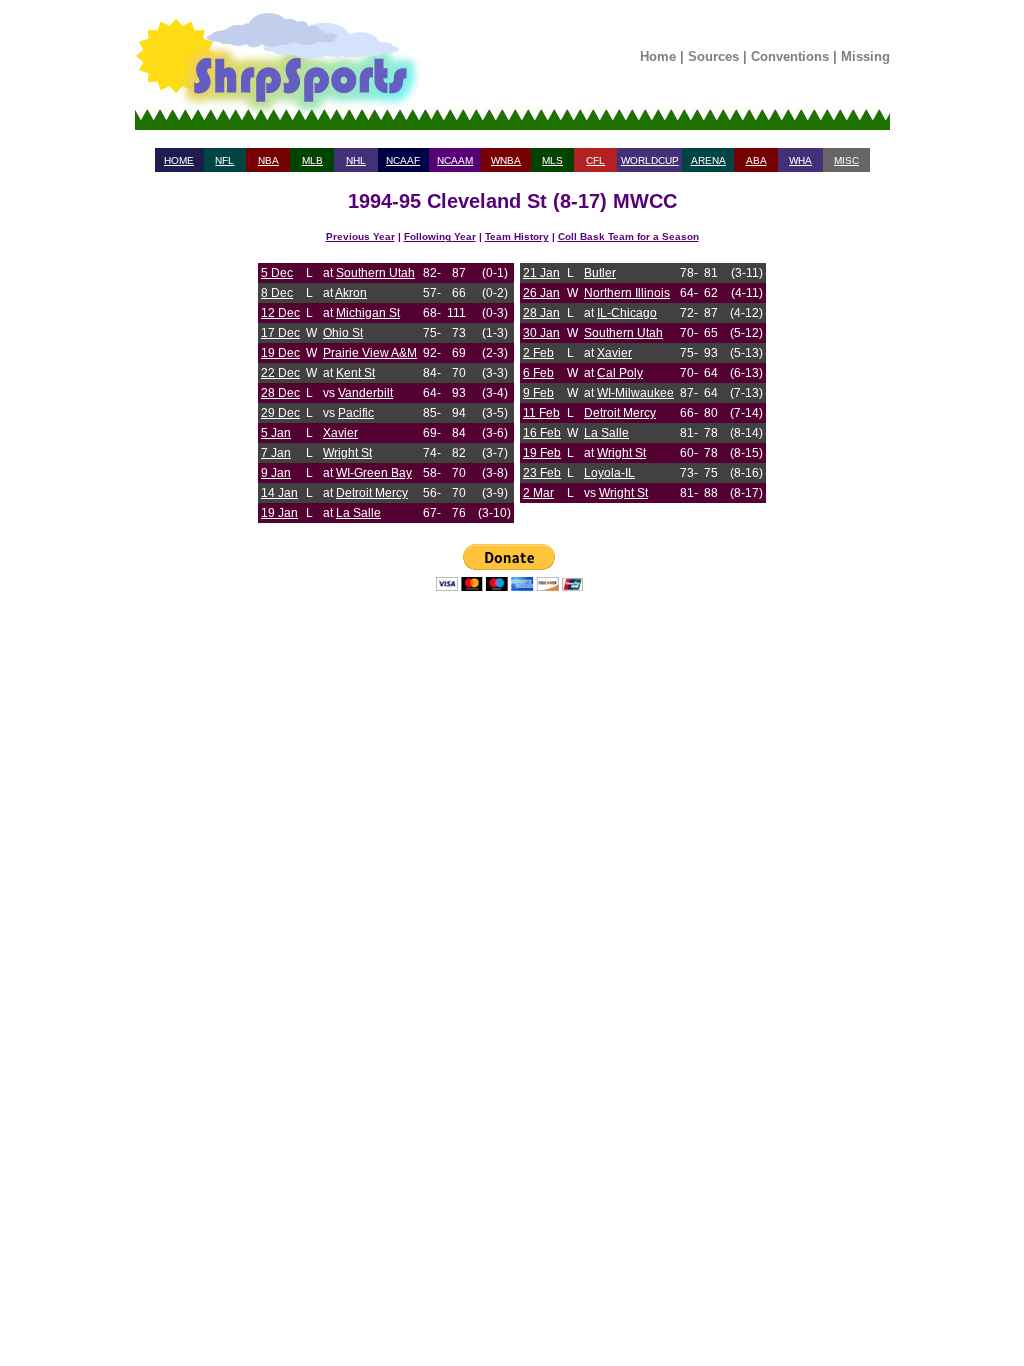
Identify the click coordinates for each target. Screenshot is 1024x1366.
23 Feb (542, 473)
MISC (846, 160)
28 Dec (280, 393)
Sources (713, 56)
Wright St (347, 453)
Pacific (356, 413)
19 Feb (542, 453)
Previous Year (360, 236)
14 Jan (279, 493)
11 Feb (541, 413)
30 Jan (541, 333)
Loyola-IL (609, 473)
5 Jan (276, 433)
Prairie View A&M (370, 353)
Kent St (355, 373)
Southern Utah (375, 273)
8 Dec (277, 293)
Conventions (790, 56)
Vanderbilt (365, 393)
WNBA (506, 160)
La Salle (358, 513)
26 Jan (541, 293)
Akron (351, 293)
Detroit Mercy (372, 493)
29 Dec (280, 413)
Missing (865, 56)
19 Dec (280, 353)
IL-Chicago (627, 313)
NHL (356, 160)
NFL (224, 160)
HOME (179, 160)
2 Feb (538, 353)
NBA (268, 160)
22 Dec (280, 373)
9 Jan (276, 473)
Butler (600, 273)
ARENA (708, 160)
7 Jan (276, 453)
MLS (552, 160)
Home (658, 56)
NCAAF (403, 160)
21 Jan (541, 273)
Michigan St (368, 313)
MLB (312, 160)
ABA (756, 160)
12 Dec (280, 313)
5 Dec (277, 273)
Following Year (440, 236)
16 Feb (542, 433)
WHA (800, 160)
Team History (517, 236)
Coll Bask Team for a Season (628, 236)
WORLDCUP (650, 160)
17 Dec (280, 333)
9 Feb (538, 393)
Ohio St (343, 333)
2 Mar (538, 493)
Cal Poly (620, 373)
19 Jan (279, 513)
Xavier (340, 433)
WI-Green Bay (374, 473)
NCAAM (455, 160)
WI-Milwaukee (635, 393)
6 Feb (538, 373)
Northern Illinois (627, 293)
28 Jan (541, 313)
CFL (595, 160)
